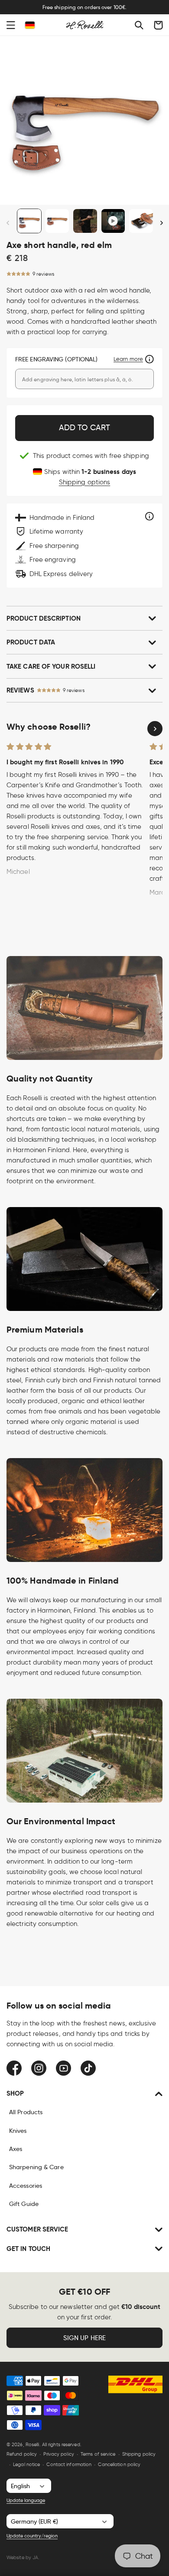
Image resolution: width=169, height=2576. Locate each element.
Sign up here (84, 2338)
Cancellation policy (119, 2464)
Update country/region (32, 2536)
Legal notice (26, 2464)
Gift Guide (24, 2204)
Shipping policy (139, 2454)
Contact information (69, 2464)
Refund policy (22, 2454)
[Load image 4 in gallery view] (141, 221)
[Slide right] (161, 223)
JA (35, 2557)
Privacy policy (58, 2454)
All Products (26, 2112)
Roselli (32, 2444)
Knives (18, 2131)
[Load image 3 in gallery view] (85, 221)
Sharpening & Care (36, 2167)
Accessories (26, 2186)
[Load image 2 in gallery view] (57, 221)
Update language (26, 2500)
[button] (11, 25)
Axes (16, 2149)
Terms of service (98, 2454)
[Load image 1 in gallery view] (29, 221)
